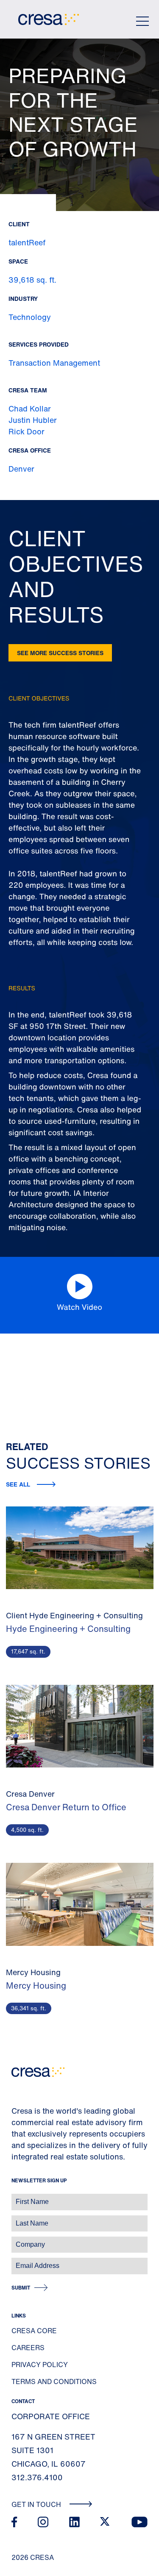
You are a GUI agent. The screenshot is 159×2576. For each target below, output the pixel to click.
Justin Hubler (33, 420)
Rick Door (26, 431)
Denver (21, 469)
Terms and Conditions (54, 2381)
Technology (30, 317)
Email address (21, 2261)
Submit (21, 2288)
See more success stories (60, 653)
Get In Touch (37, 2504)
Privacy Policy (40, 2365)
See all (18, 1484)
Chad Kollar (30, 408)
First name (17, 2197)
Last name (17, 2219)
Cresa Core (34, 2331)
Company (15, 2240)
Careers (28, 2348)
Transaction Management (54, 363)
